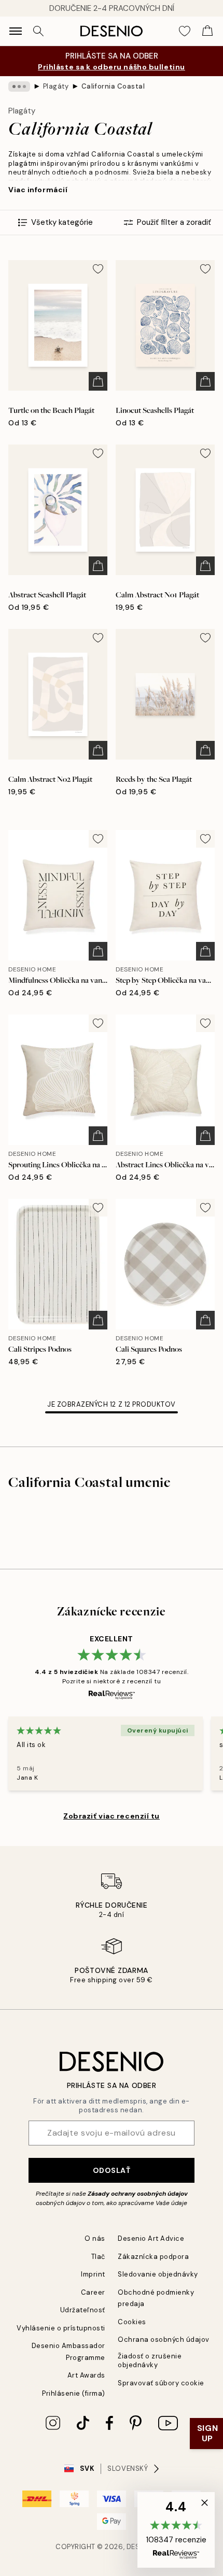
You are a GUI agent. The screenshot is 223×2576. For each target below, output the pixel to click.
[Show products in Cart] (207, 31)
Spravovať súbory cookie (161, 2383)
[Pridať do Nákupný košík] (98, 381)
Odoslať (112, 2170)
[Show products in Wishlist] (185, 31)
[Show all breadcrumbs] (19, 87)
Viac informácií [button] (38, 190)
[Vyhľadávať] (38, 31)
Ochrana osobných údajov (164, 2339)
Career (93, 2292)
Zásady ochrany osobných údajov (138, 2194)
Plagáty (56, 86)
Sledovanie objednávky (158, 2274)
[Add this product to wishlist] (98, 269)
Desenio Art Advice (151, 2238)
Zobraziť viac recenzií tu (112, 1816)
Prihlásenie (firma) (74, 2393)
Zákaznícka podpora (153, 2257)
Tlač (98, 2257)
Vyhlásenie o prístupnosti (61, 2328)
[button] (176, 2530)
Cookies (132, 2322)
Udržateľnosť (83, 2310)
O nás (95, 2238)
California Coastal (113, 86)
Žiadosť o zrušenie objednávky (150, 2360)
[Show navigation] (16, 31)
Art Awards (86, 2375)
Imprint (93, 2274)
